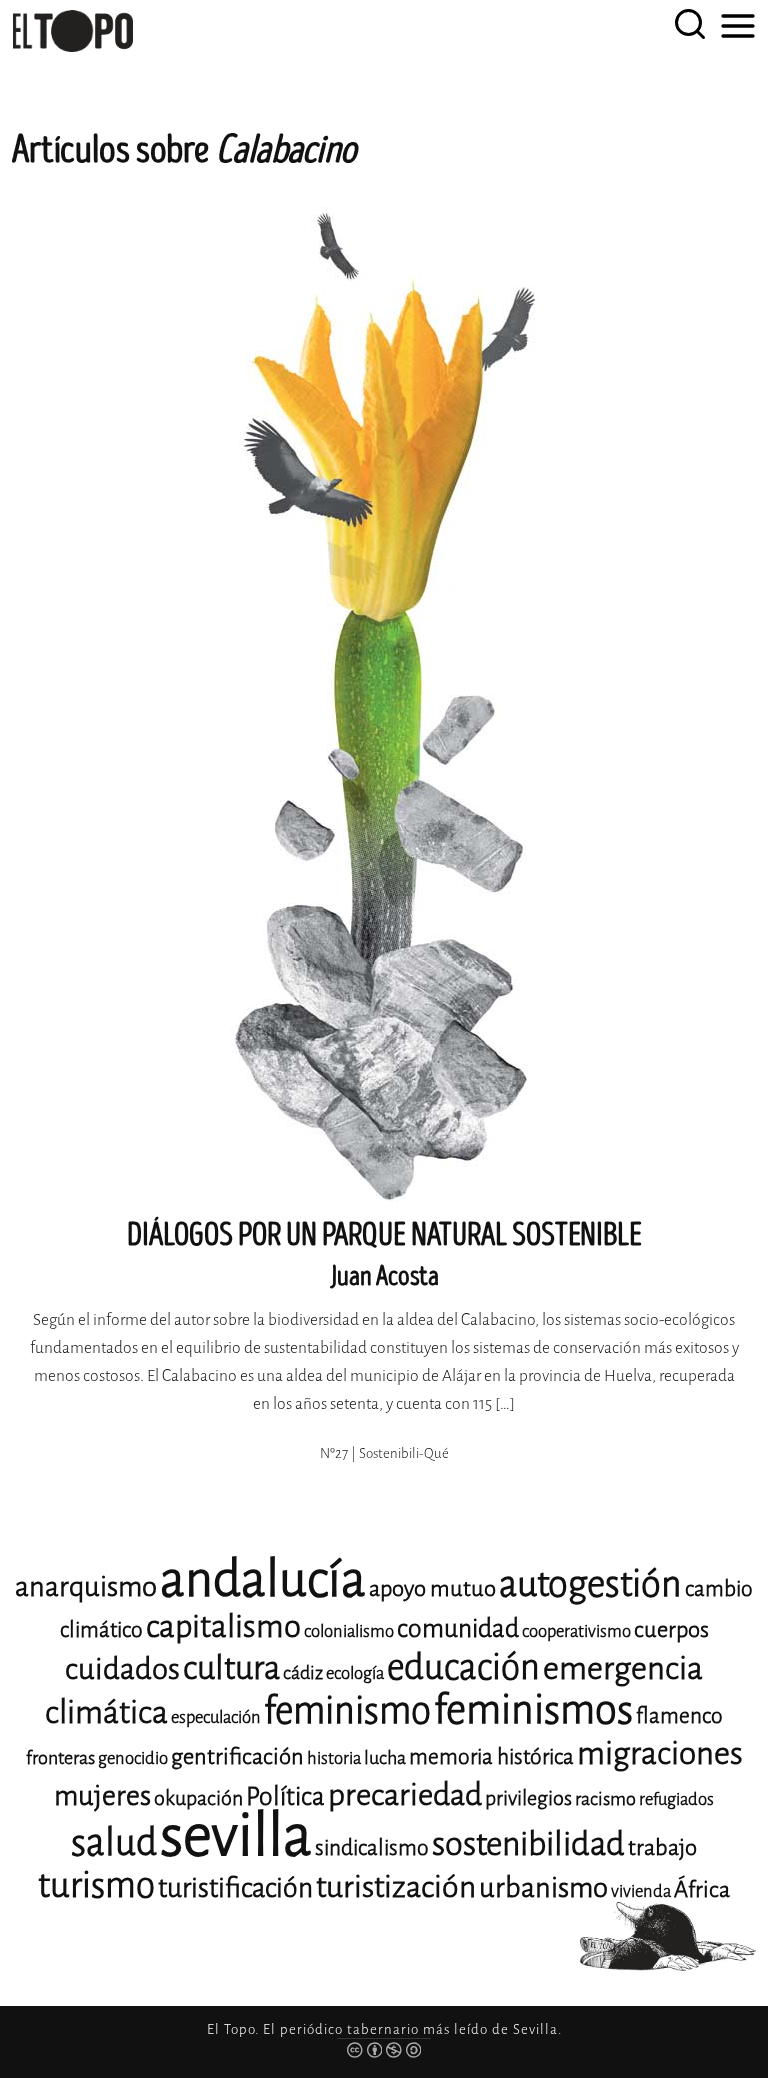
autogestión (590, 1584)
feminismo (347, 1710)
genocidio (133, 1758)
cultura (231, 1668)
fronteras (60, 1758)
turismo (96, 1885)
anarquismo (86, 1586)
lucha (385, 1758)
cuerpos (671, 1629)
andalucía (263, 1579)
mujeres (102, 1795)
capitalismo (223, 1626)
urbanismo (543, 1887)
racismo (605, 1799)
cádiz (303, 1673)
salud (114, 1842)
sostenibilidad (528, 1844)
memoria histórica (491, 1757)
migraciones (660, 1753)
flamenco (679, 1716)
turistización (396, 1887)
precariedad (405, 1795)
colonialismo (349, 1631)
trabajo (662, 1847)
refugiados (676, 1799)
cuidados (122, 1669)
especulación (216, 1717)
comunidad (458, 1628)
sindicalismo (372, 1848)
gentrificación (237, 1756)
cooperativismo (576, 1631)
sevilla (236, 1835)
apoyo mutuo (432, 1588)
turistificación (235, 1888)
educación (463, 1667)
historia (334, 1758)
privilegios (528, 1798)
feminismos (533, 1709)
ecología (355, 1673)
